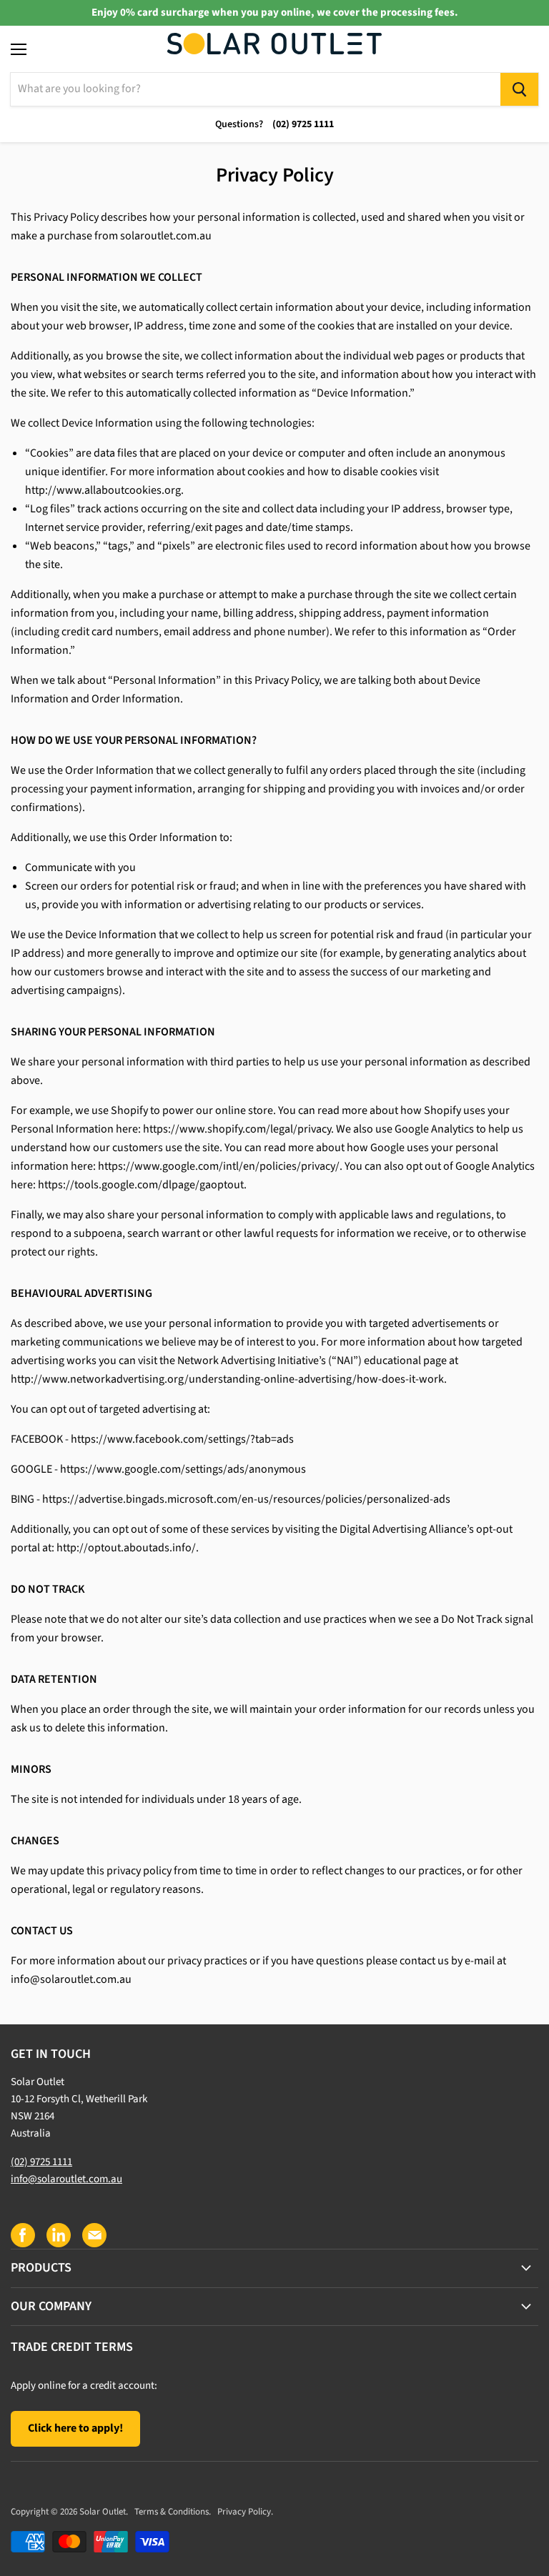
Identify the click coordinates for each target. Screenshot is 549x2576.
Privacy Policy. (245, 2512)
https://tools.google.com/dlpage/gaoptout (141, 1185)
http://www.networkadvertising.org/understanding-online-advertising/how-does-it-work (227, 1379)
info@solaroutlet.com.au (71, 1979)
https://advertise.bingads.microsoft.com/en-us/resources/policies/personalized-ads (246, 1499)
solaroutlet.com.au (166, 236)
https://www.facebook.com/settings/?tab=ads (182, 1439)
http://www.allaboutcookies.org (103, 490)
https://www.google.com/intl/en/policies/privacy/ (219, 1166)
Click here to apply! (75, 2428)
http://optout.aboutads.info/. (128, 1548)
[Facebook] (22, 2234)
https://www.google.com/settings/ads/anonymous (183, 1469)
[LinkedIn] (58, 2234)
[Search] (519, 89)
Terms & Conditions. (173, 2512)
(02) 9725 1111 (41, 2162)
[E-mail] (94, 2234)
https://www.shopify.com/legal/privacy (237, 1129)
